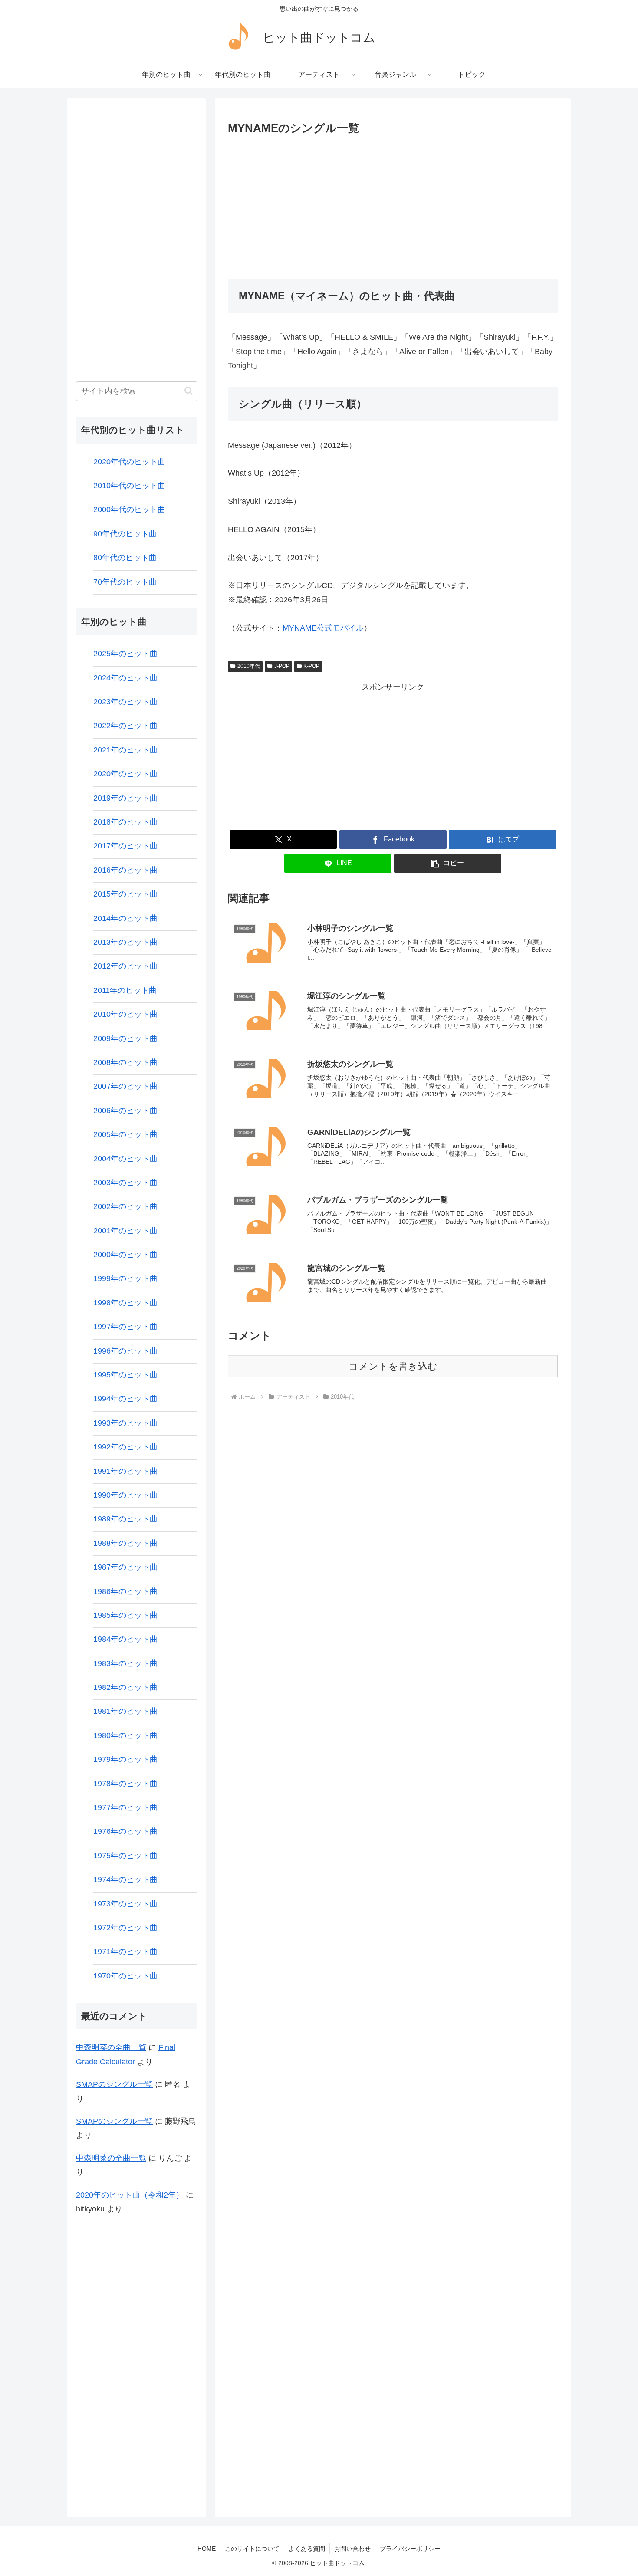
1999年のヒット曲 (125, 1278)
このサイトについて (252, 2549)
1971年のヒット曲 (125, 1952)
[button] (448, 863)
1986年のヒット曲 (125, 1591)
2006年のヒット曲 (125, 1111)
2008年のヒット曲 (125, 1062)
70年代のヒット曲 (125, 582)
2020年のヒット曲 (125, 774)
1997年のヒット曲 (125, 1327)
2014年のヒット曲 (125, 918)
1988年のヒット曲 (125, 1543)
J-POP (282, 666)
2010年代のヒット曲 (129, 486)
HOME (207, 2549)
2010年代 (249, 666)
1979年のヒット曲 (125, 1759)
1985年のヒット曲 (125, 1615)
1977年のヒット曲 (125, 1807)
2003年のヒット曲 (125, 1183)
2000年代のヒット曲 (129, 509)
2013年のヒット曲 (125, 942)
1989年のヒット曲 (125, 1519)
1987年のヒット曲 (125, 1567)
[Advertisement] (393, 204)
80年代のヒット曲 (125, 558)
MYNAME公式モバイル (323, 628)
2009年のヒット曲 (125, 1038)
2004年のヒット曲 (125, 1159)
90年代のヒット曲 (125, 534)
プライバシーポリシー (410, 2549)
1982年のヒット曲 (125, 1687)
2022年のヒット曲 (125, 726)
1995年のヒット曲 (125, 1375)
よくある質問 (307, 2549)
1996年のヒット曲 (125, 1351)
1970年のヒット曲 (125, 1976)
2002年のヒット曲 (125, 1206)
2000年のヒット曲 (125, 1255)
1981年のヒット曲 (125, 1711)
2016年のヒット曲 (125, 870)
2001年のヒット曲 (125, 1231)
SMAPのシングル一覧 (114, 2084)
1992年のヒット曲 (125, 1447)
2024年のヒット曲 (125, 678)
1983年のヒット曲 (125, 1663)
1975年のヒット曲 (125, 1856)
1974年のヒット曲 (125, 1879)
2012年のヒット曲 (125, 966)
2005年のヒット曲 (125, 1134)
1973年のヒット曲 (125, 1904)
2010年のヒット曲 (125, 1014)
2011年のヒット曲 (125, 990)
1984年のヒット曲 (125, 1639)
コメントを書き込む (393, 1366)
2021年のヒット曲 (125, 750)
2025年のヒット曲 (125, 654)
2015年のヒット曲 (125, 894)
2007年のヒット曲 (125, 1086)
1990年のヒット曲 (125, 1495)
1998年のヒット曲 (125, 1303)
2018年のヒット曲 (125, 822)
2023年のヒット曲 (125, 702)
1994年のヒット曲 (125, 1399)
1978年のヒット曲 (125, 1784)
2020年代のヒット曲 (129, 462)
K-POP (311, 666)
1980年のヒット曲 (125, 1735)
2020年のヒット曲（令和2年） (130, 2195)
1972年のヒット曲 (125, 1928)
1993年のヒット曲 (125, 1423)
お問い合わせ (352, 2549)
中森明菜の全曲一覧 (111, 2047)
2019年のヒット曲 (125, 798)
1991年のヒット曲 (125, 1471)
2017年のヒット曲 (125, 846)
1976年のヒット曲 (125, 1831)
